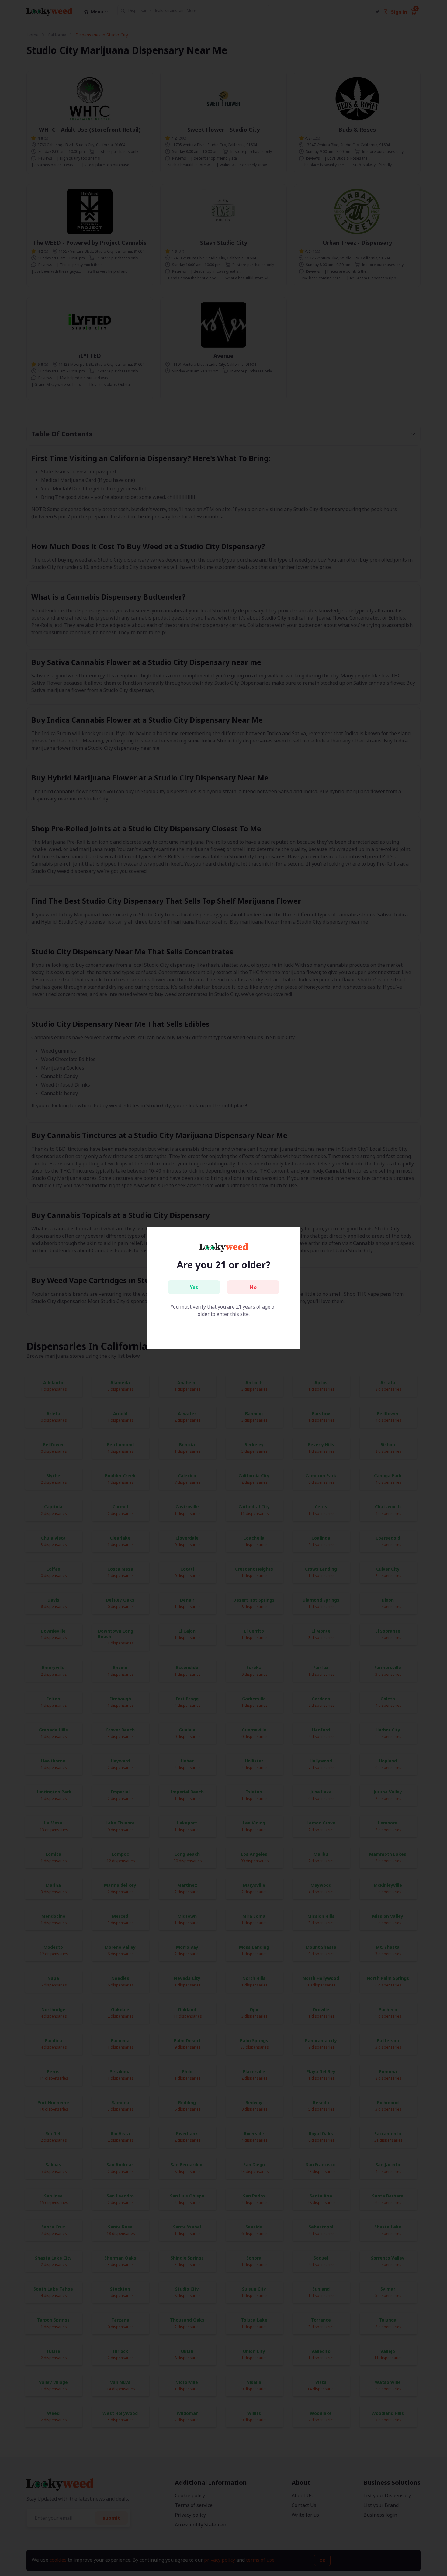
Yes (194, 1287)
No (253, 1287)
